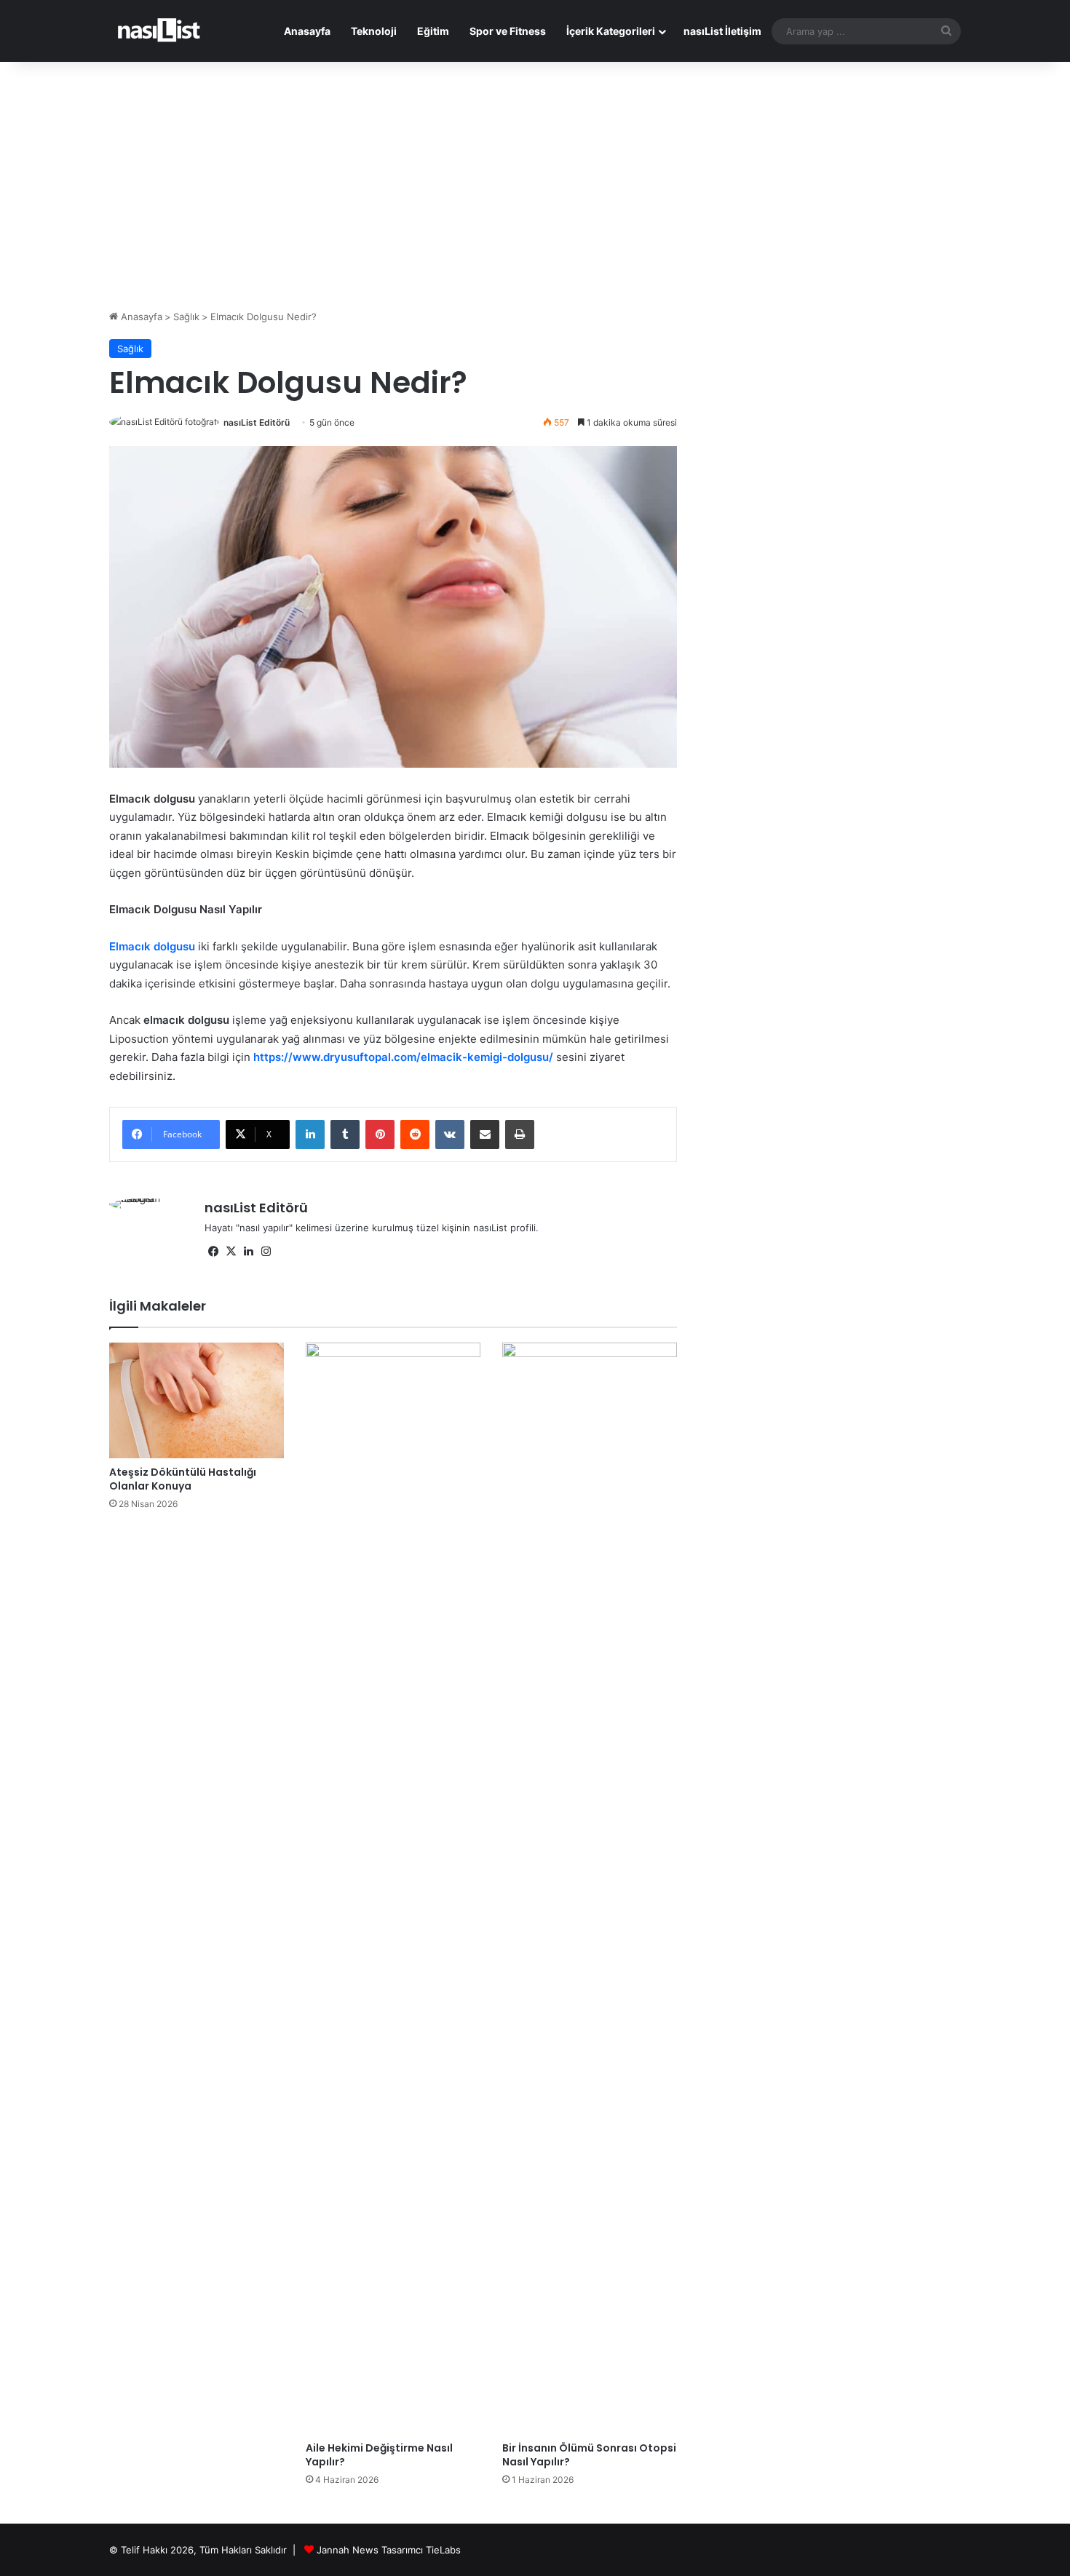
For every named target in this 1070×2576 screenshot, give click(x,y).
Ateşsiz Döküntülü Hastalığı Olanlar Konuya (183, 1479)
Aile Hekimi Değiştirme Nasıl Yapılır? (379, 2455)
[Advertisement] (535, 186)
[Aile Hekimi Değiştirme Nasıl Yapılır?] (393, 1888)
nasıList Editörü (257, 422)
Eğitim (433, 31)
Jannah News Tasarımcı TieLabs (389, 2550)
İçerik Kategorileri (611, 31)
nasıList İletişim (722, 31)
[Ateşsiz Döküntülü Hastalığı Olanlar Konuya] (197, 1400)
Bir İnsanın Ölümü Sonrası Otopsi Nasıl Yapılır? (589, 2455)
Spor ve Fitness (508, 31)
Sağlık (186, 317)
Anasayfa (307, 31)
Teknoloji (374, 31)
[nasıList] (159, 31)
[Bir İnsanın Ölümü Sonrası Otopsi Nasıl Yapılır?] (590, 1888)
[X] (231, 1252)
